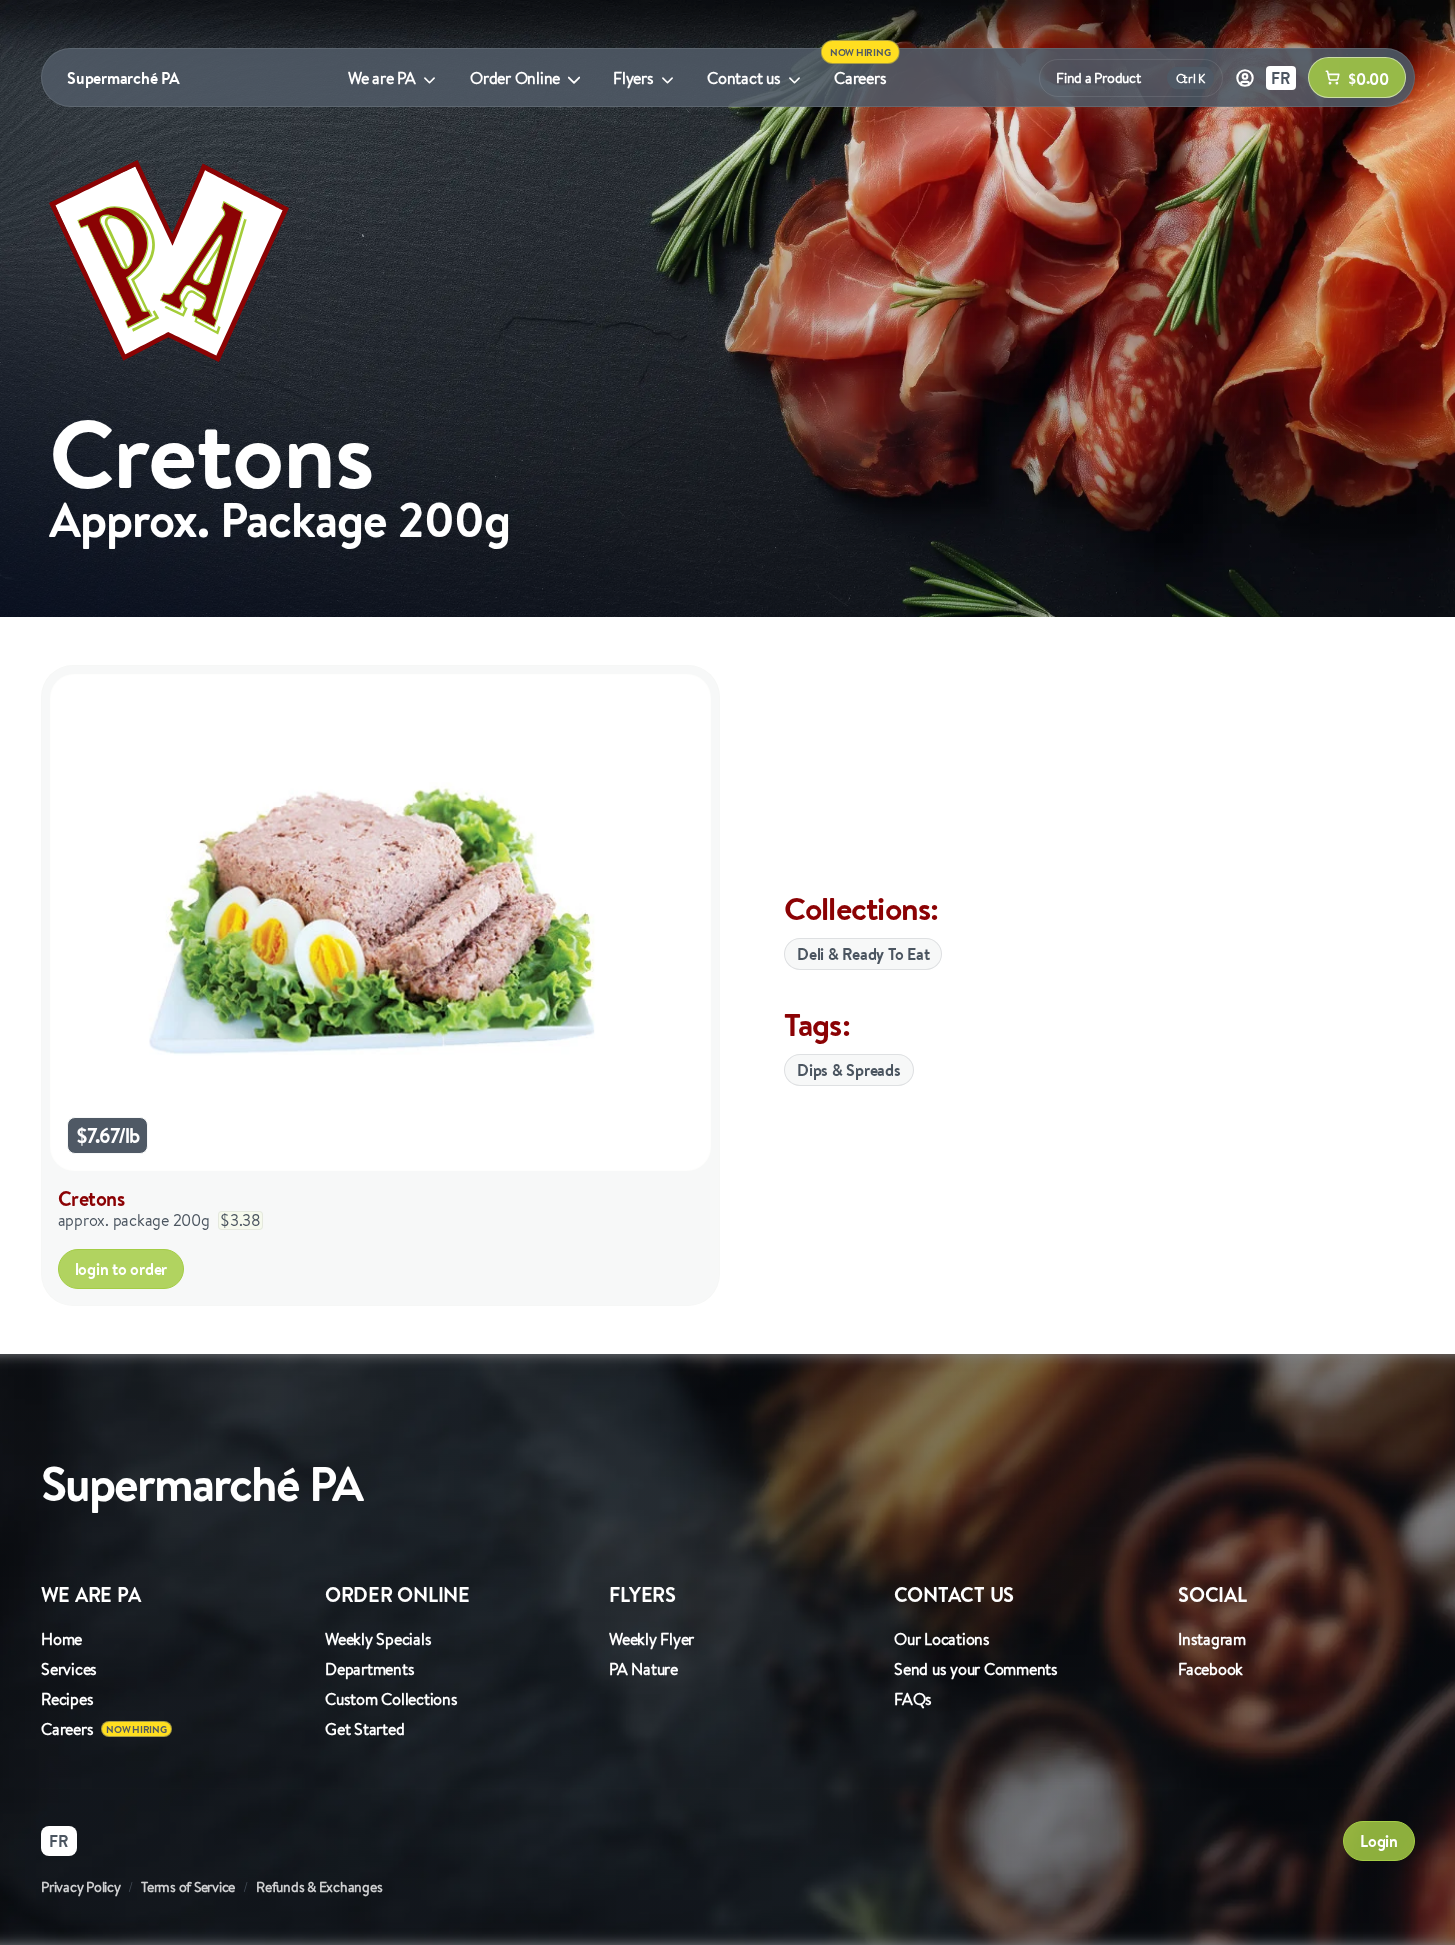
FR (1281, 78)
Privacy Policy (81, 1887)
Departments (369, 1669)
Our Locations (942, 1639)
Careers (860, 78)
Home (61, 1639)
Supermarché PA (123, 78)
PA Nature (643, 1669)
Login (1379, 1841)
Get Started (364, 1729)
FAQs (913, 1699)
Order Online (515, 78)
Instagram (1212, 1639)
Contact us (744, 78)
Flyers (633, 78)
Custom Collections (391, 1699)
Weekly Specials (378, 1639)
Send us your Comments (976, 1669)
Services (69, 1669)
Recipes (67, 1699)
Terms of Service (188, 1887)
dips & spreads (849, 1070)
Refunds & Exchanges (319, 1887)
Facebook (1210, 1669)
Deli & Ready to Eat (863, 954)
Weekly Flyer (651, 1639)
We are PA (382, 78)
